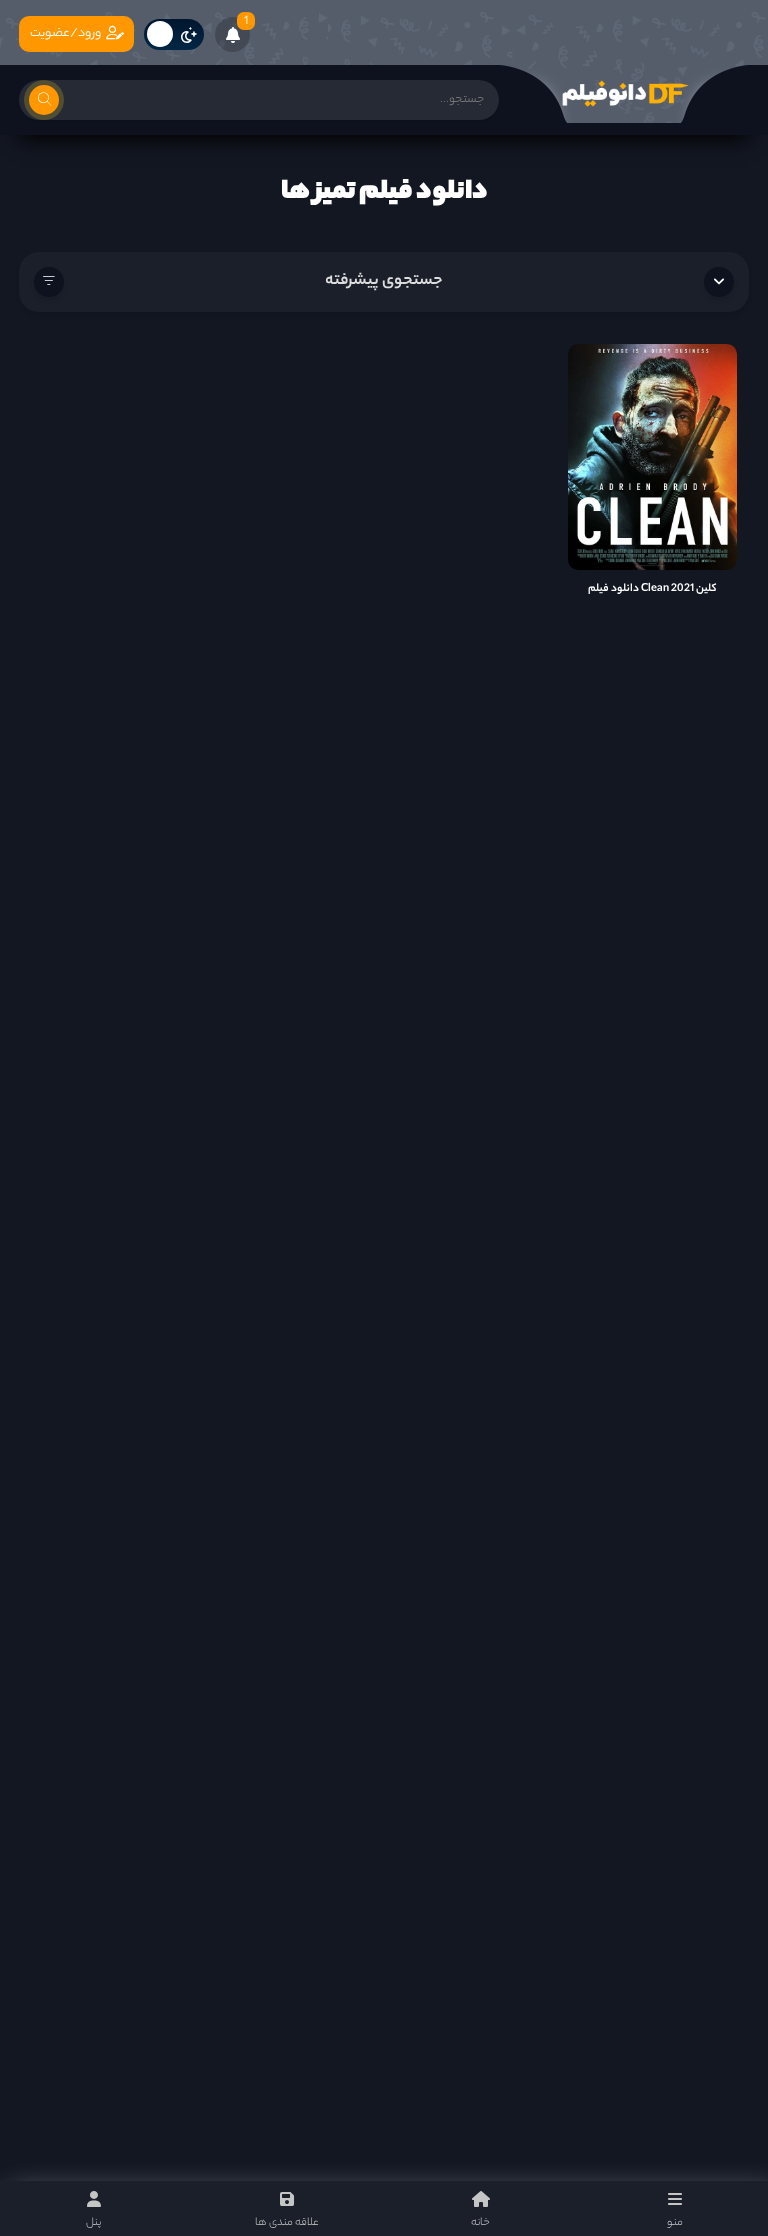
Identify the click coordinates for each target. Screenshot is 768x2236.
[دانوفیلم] (624, 94)
